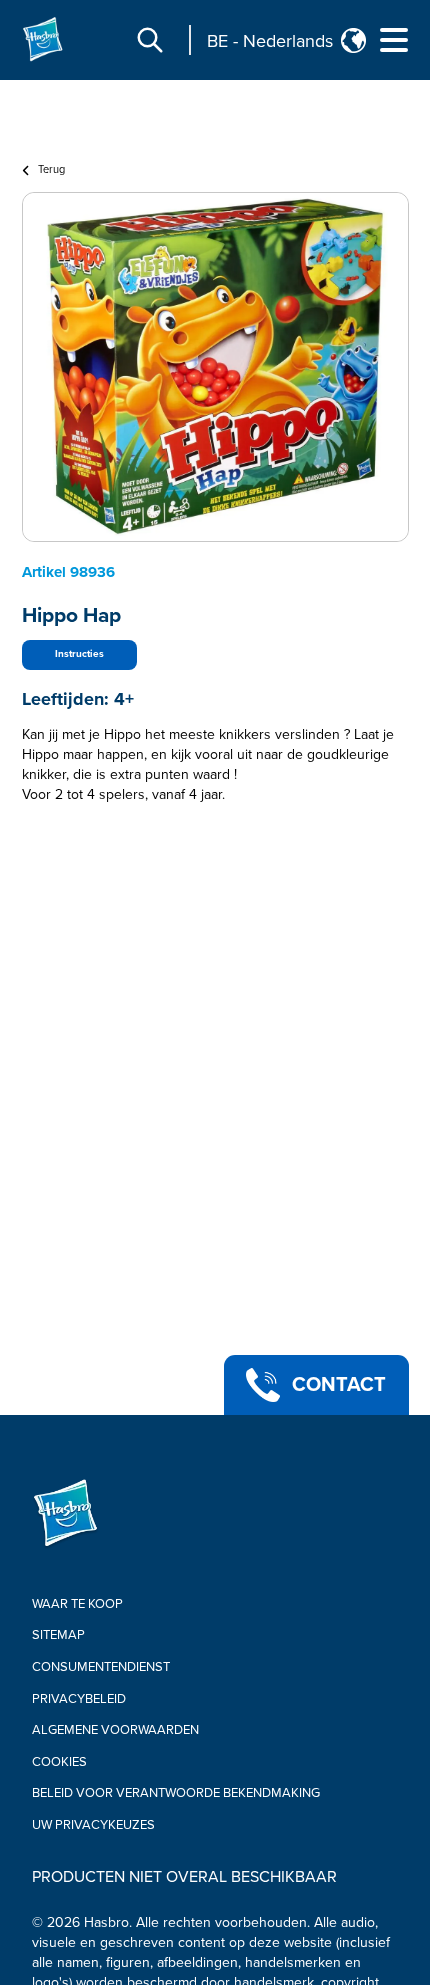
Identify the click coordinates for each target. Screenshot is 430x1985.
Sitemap (58, 1635)
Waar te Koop (77, 1604)
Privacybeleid (79, 1699)
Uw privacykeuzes (93, 1825)
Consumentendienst (101, 1667)
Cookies (59, 1762)
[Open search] (150, 40)
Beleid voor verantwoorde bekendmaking (176, 1793)
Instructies (79, 654)
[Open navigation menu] (394, 40)
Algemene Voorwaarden (115, 1730)
